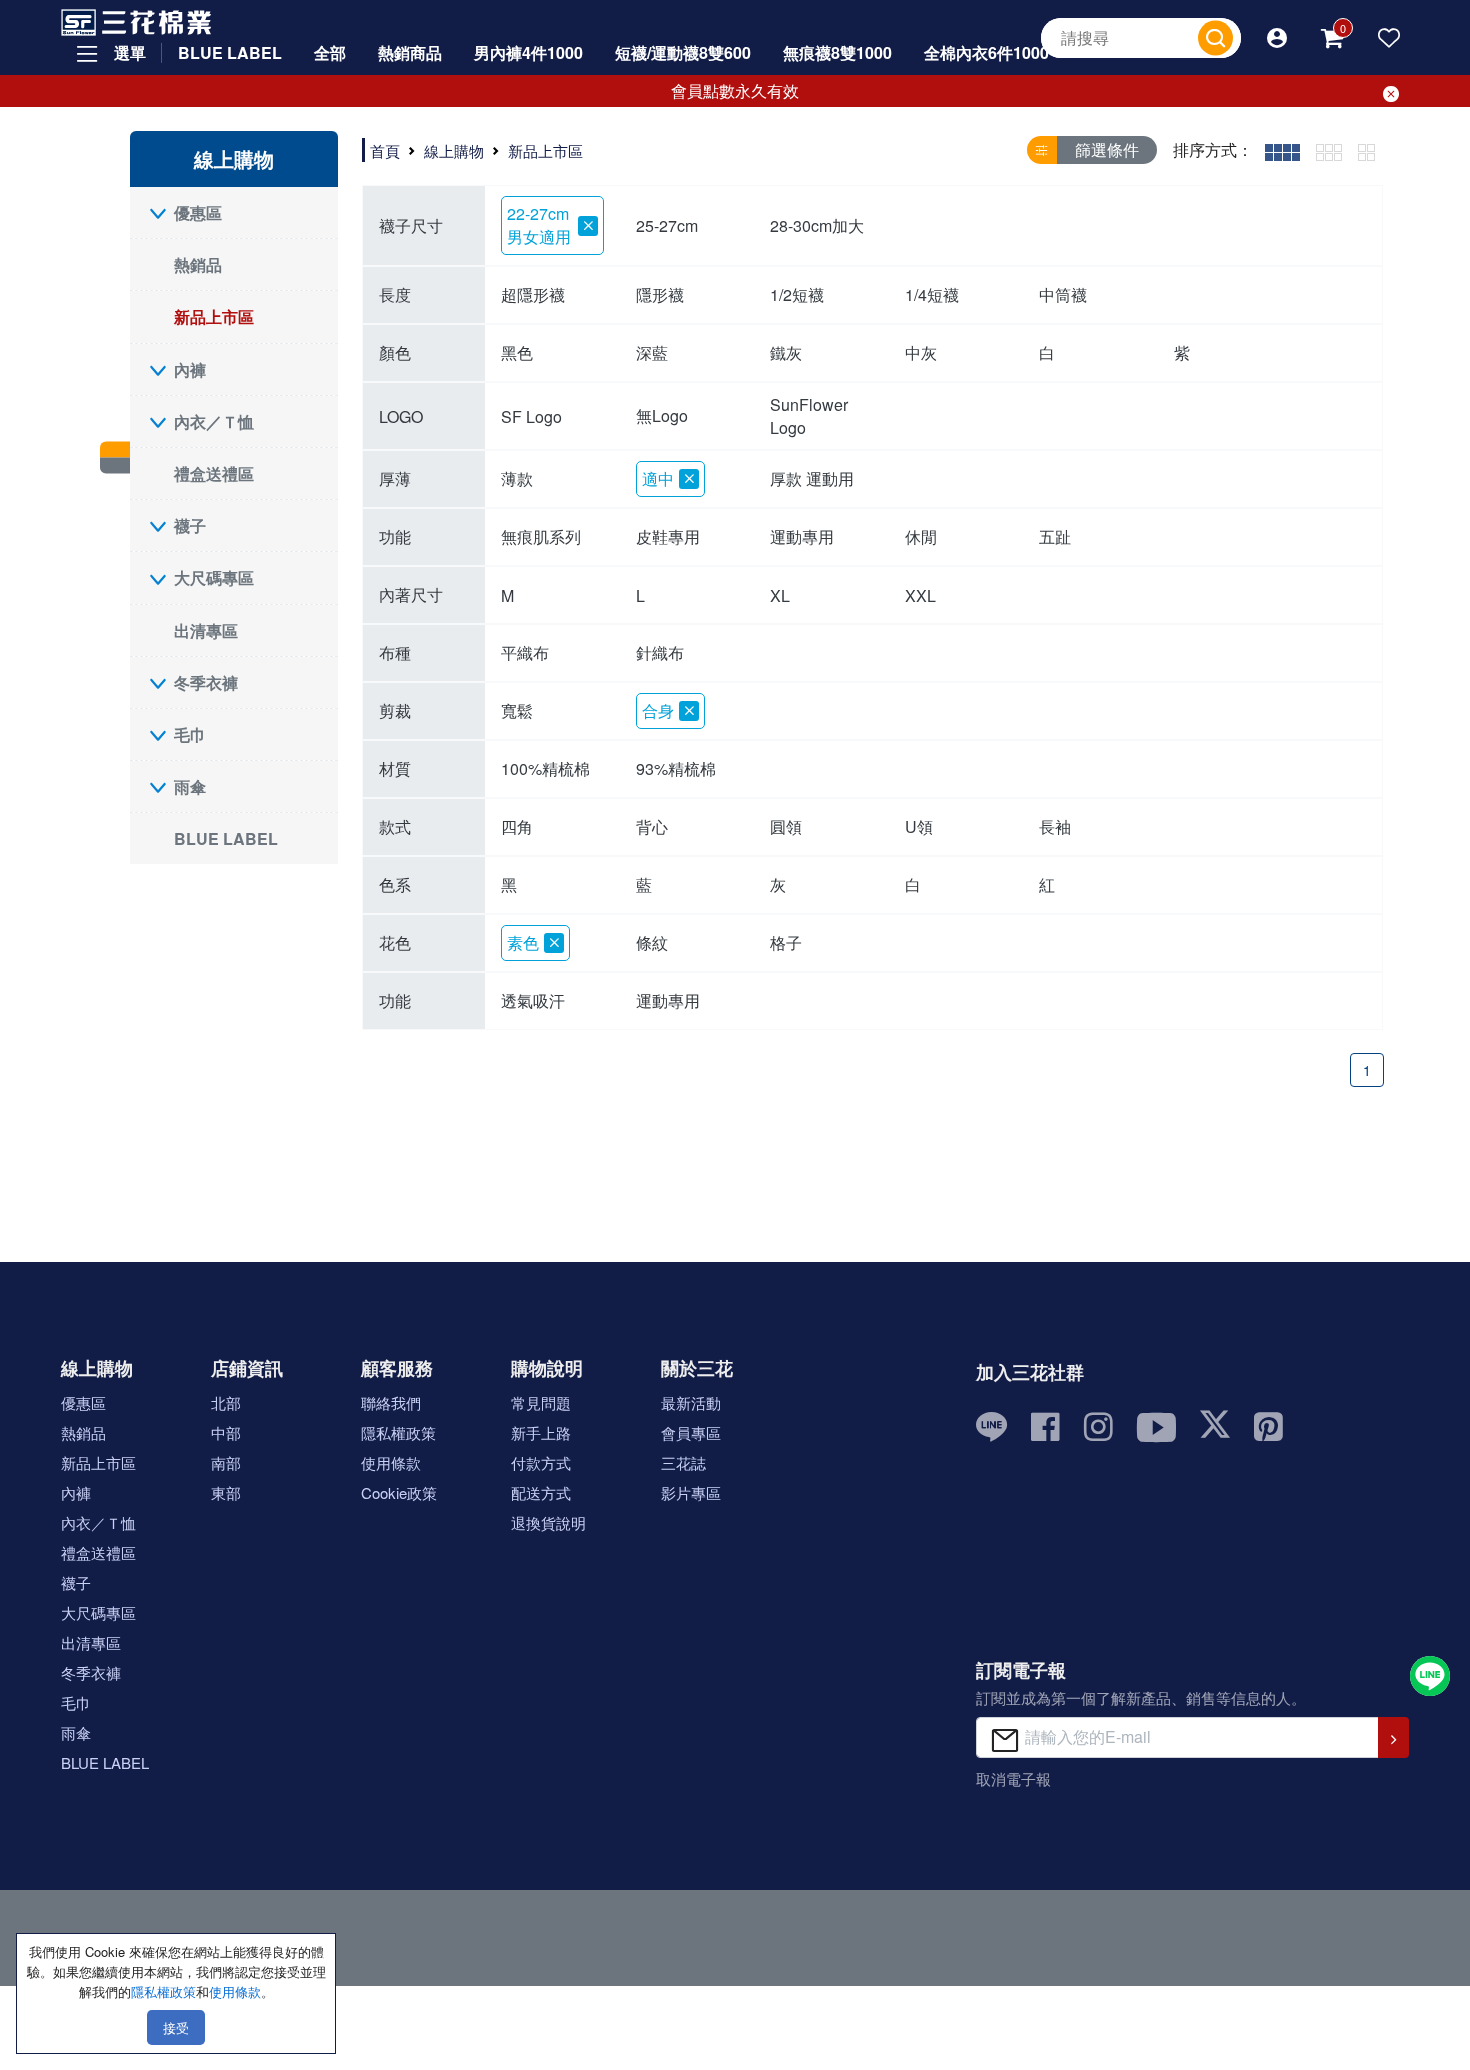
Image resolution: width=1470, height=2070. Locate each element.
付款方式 (541, 1462)
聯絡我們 (391, 1402)
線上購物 (454, 150)
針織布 (660, 652)
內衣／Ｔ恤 (214, 421)
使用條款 (391, 1462)
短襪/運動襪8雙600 (683, 52)
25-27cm (667, 225)
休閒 (921, 536)
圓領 (786, 826)
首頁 (385, 150)
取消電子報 (1013, 1778)
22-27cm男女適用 (539, 225)
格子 (786, 942)
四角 (517, 826)
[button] (1277, 38)
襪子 (190, 525)
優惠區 (198, 212)
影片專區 (691, 1492)
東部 (226, 1492)
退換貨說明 (548, 1522)
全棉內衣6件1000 (986, 52)
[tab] (1282, 150)
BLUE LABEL (230, 52)
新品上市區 (214, 316)
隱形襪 (660, 294)
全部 (330, 52)
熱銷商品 (410, 52)
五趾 (1055, 536)
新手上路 (541, 1432)
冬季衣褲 (206, 682)
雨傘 (190, 786)
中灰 (921, 352)
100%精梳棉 (545, 768)
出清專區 (206, 630)
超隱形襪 (533, 294)
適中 (658, 478)
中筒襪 (1063, 294)
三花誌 (683, 1462)
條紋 (652, 942)
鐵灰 (786, 352)
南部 (226, 1462)
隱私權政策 (398, 1432)
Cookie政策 (399, 1492)
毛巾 (190, 734)
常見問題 (541, 1402)
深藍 (652, 352)
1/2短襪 (797, 294)
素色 (523, 942)
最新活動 (691, 1402)
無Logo (662, 415)
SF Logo (531, 416)
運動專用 (802, 536)
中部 (226, 1432)
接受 (176, 2027)
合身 (658, 710)
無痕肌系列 (541, 536)
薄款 (517, 478)
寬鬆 (517, 710)
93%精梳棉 (676, 768)
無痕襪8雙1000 (837, 52)
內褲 (190, 369)
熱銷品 (198, 264)
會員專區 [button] (691, 1432)
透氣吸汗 (533, 1000)
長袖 (1055, 826)
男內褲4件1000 (528, 52)
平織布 (525, 652)
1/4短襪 (932, 294)
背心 (652, 826)
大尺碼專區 (214, 577)
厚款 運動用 (812, 478)
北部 (226, 1402)
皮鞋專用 (668, 536)
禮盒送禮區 (214, 473)
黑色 (517, 352)
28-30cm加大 (817, 225)
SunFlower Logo (809, 416)
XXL (920, 595)
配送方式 (541, 1492)
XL (780, 595)
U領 (919, 826)
